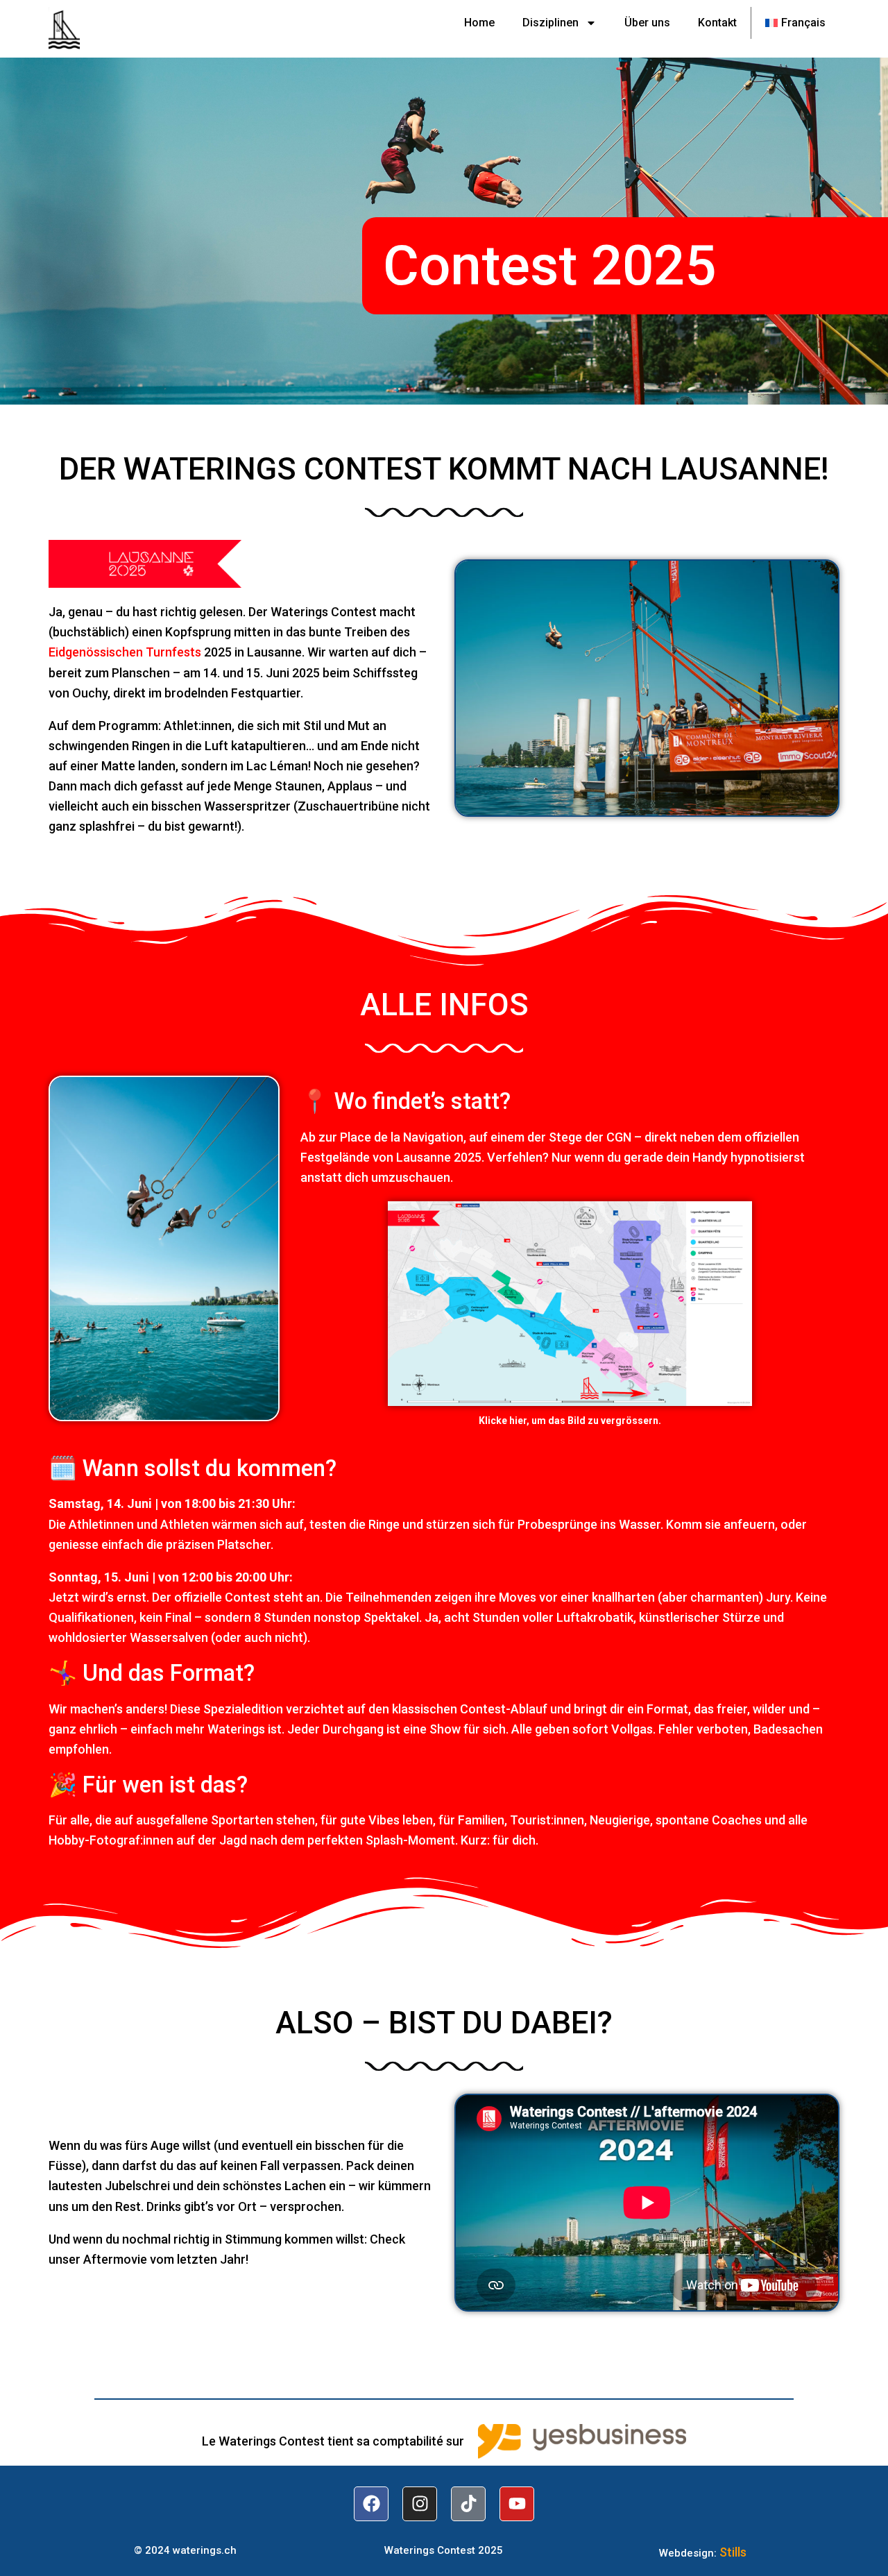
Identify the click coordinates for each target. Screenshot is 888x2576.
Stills (733, 2552)
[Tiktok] (468, 2504)
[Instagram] (420, 2504)
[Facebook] (371, 2504)
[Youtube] (517, 2504)
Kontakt (717, 23)
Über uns (647, 23)
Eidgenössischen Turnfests (125, 652)
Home (479, 23)
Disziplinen (550, 23)
